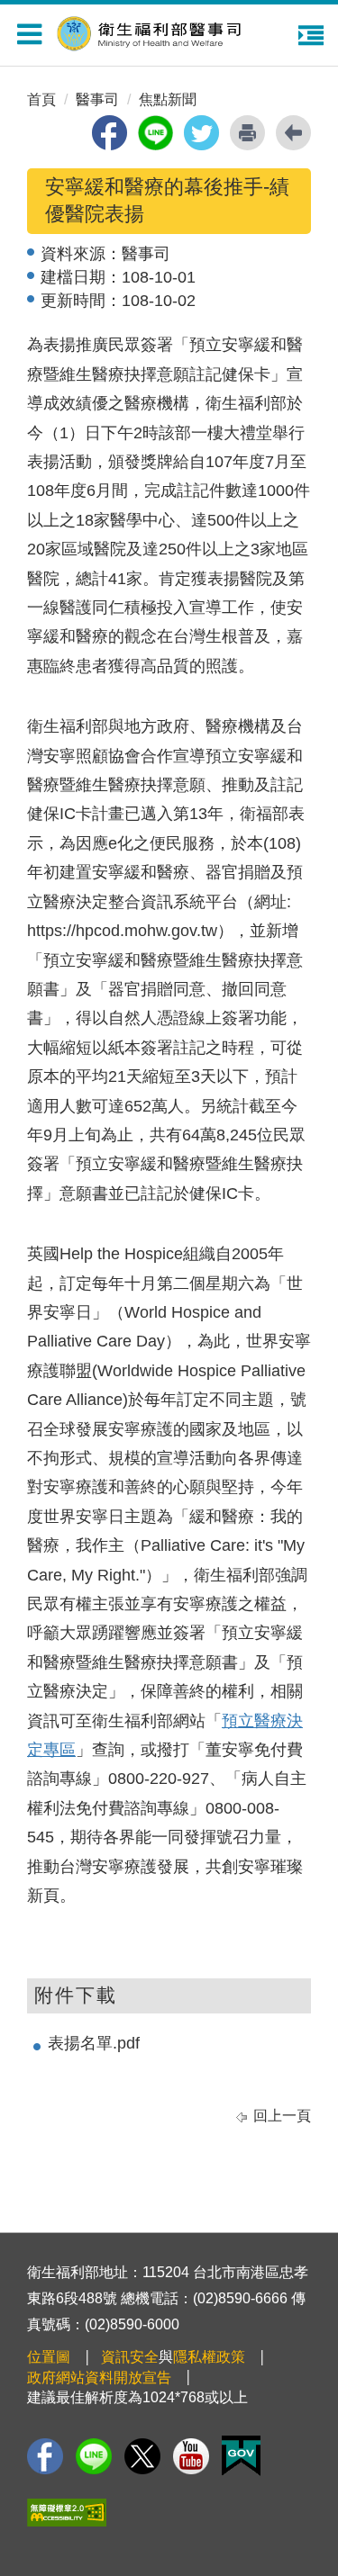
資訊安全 (130, 2357)
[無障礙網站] (67, 2513)
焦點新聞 (168, 99)
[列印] (247, 133)
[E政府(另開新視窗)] (241, 2456)
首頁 (41, 99)
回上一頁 (282, 2116)
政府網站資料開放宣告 (99, 2378)
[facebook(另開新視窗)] (110, 133)
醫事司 (97, 99)
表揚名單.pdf (94, 2043)
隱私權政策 (209, 2357)
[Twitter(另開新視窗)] (142, 2456)
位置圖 (49, 2357)
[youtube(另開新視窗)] (191, 2456)
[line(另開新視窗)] (155, 133)
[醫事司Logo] (178, 31)
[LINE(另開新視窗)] (94, 2456)
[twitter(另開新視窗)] (201, 133)
